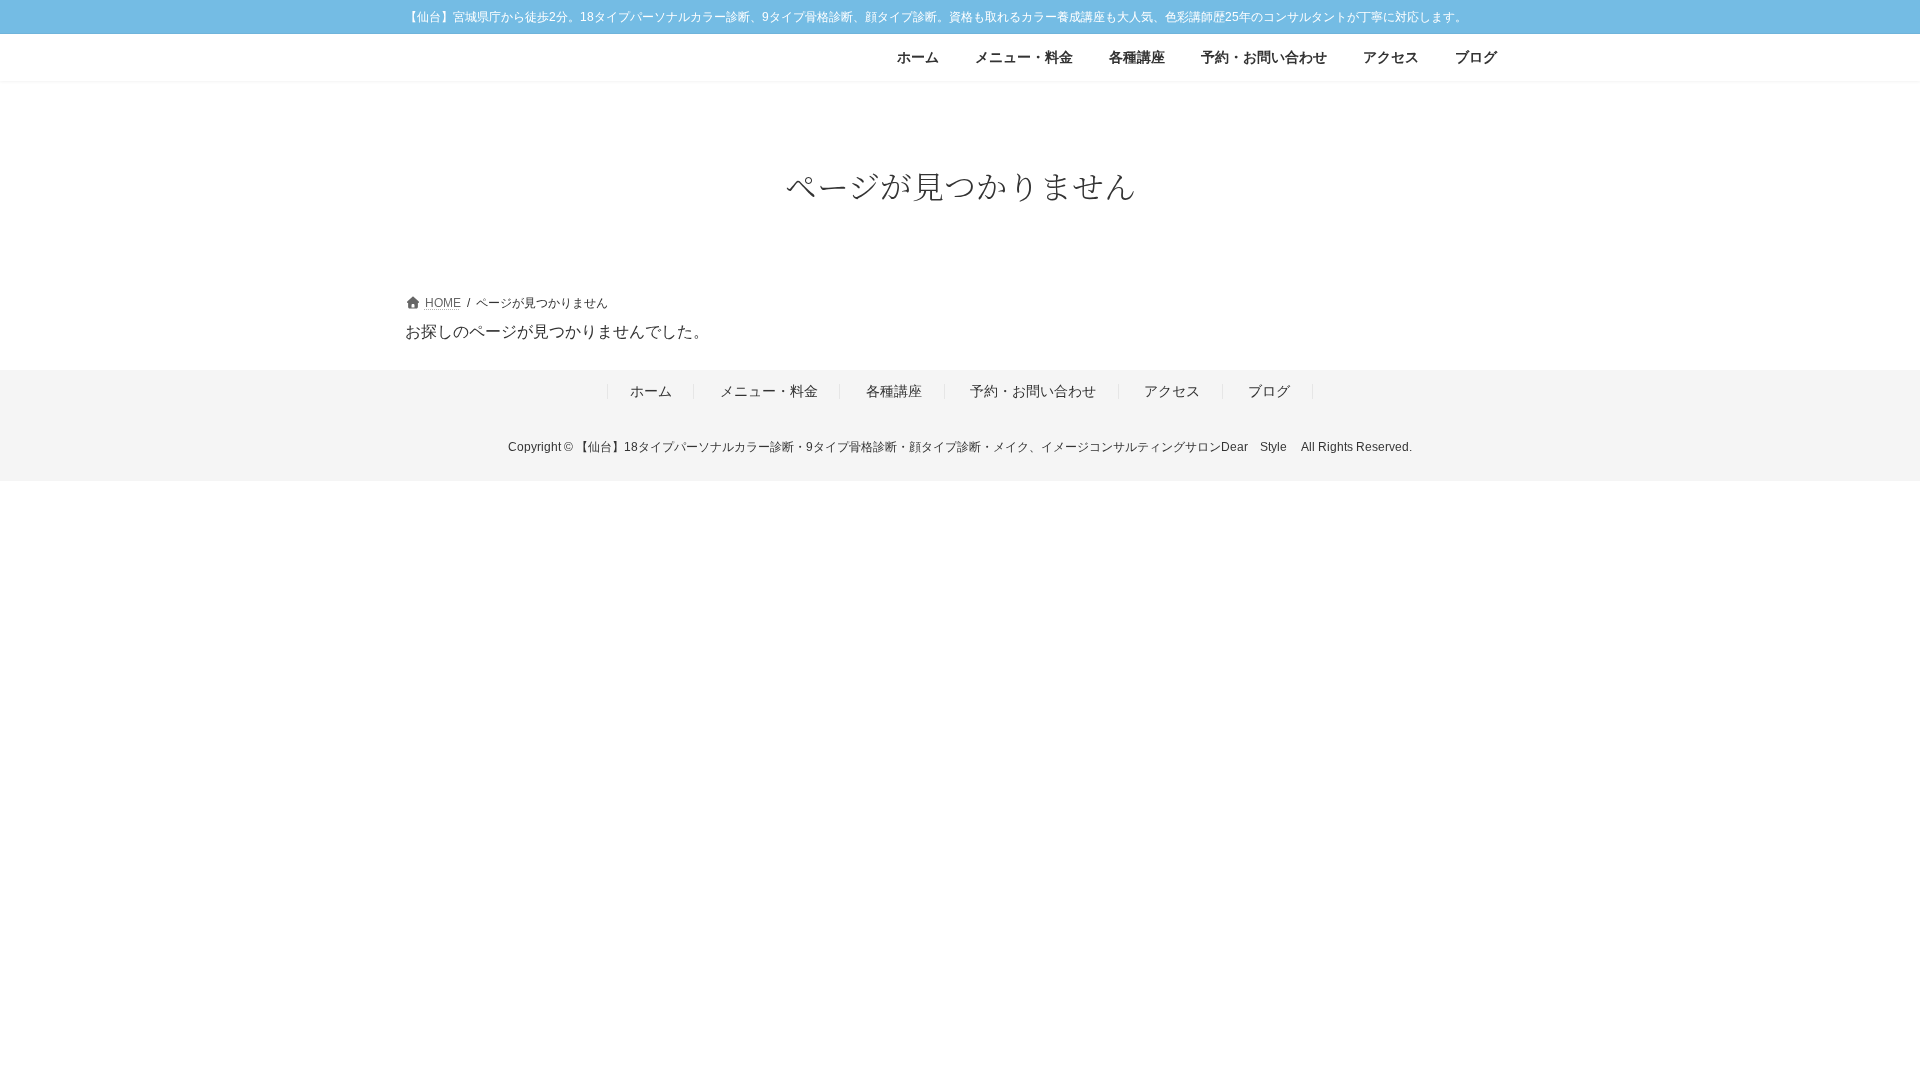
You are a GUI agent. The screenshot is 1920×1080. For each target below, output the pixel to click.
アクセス (1172, 391)
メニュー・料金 (769, 391)
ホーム (651, 391)
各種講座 (894, 391)
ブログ (1269, 391)
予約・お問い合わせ (1033, 391)
